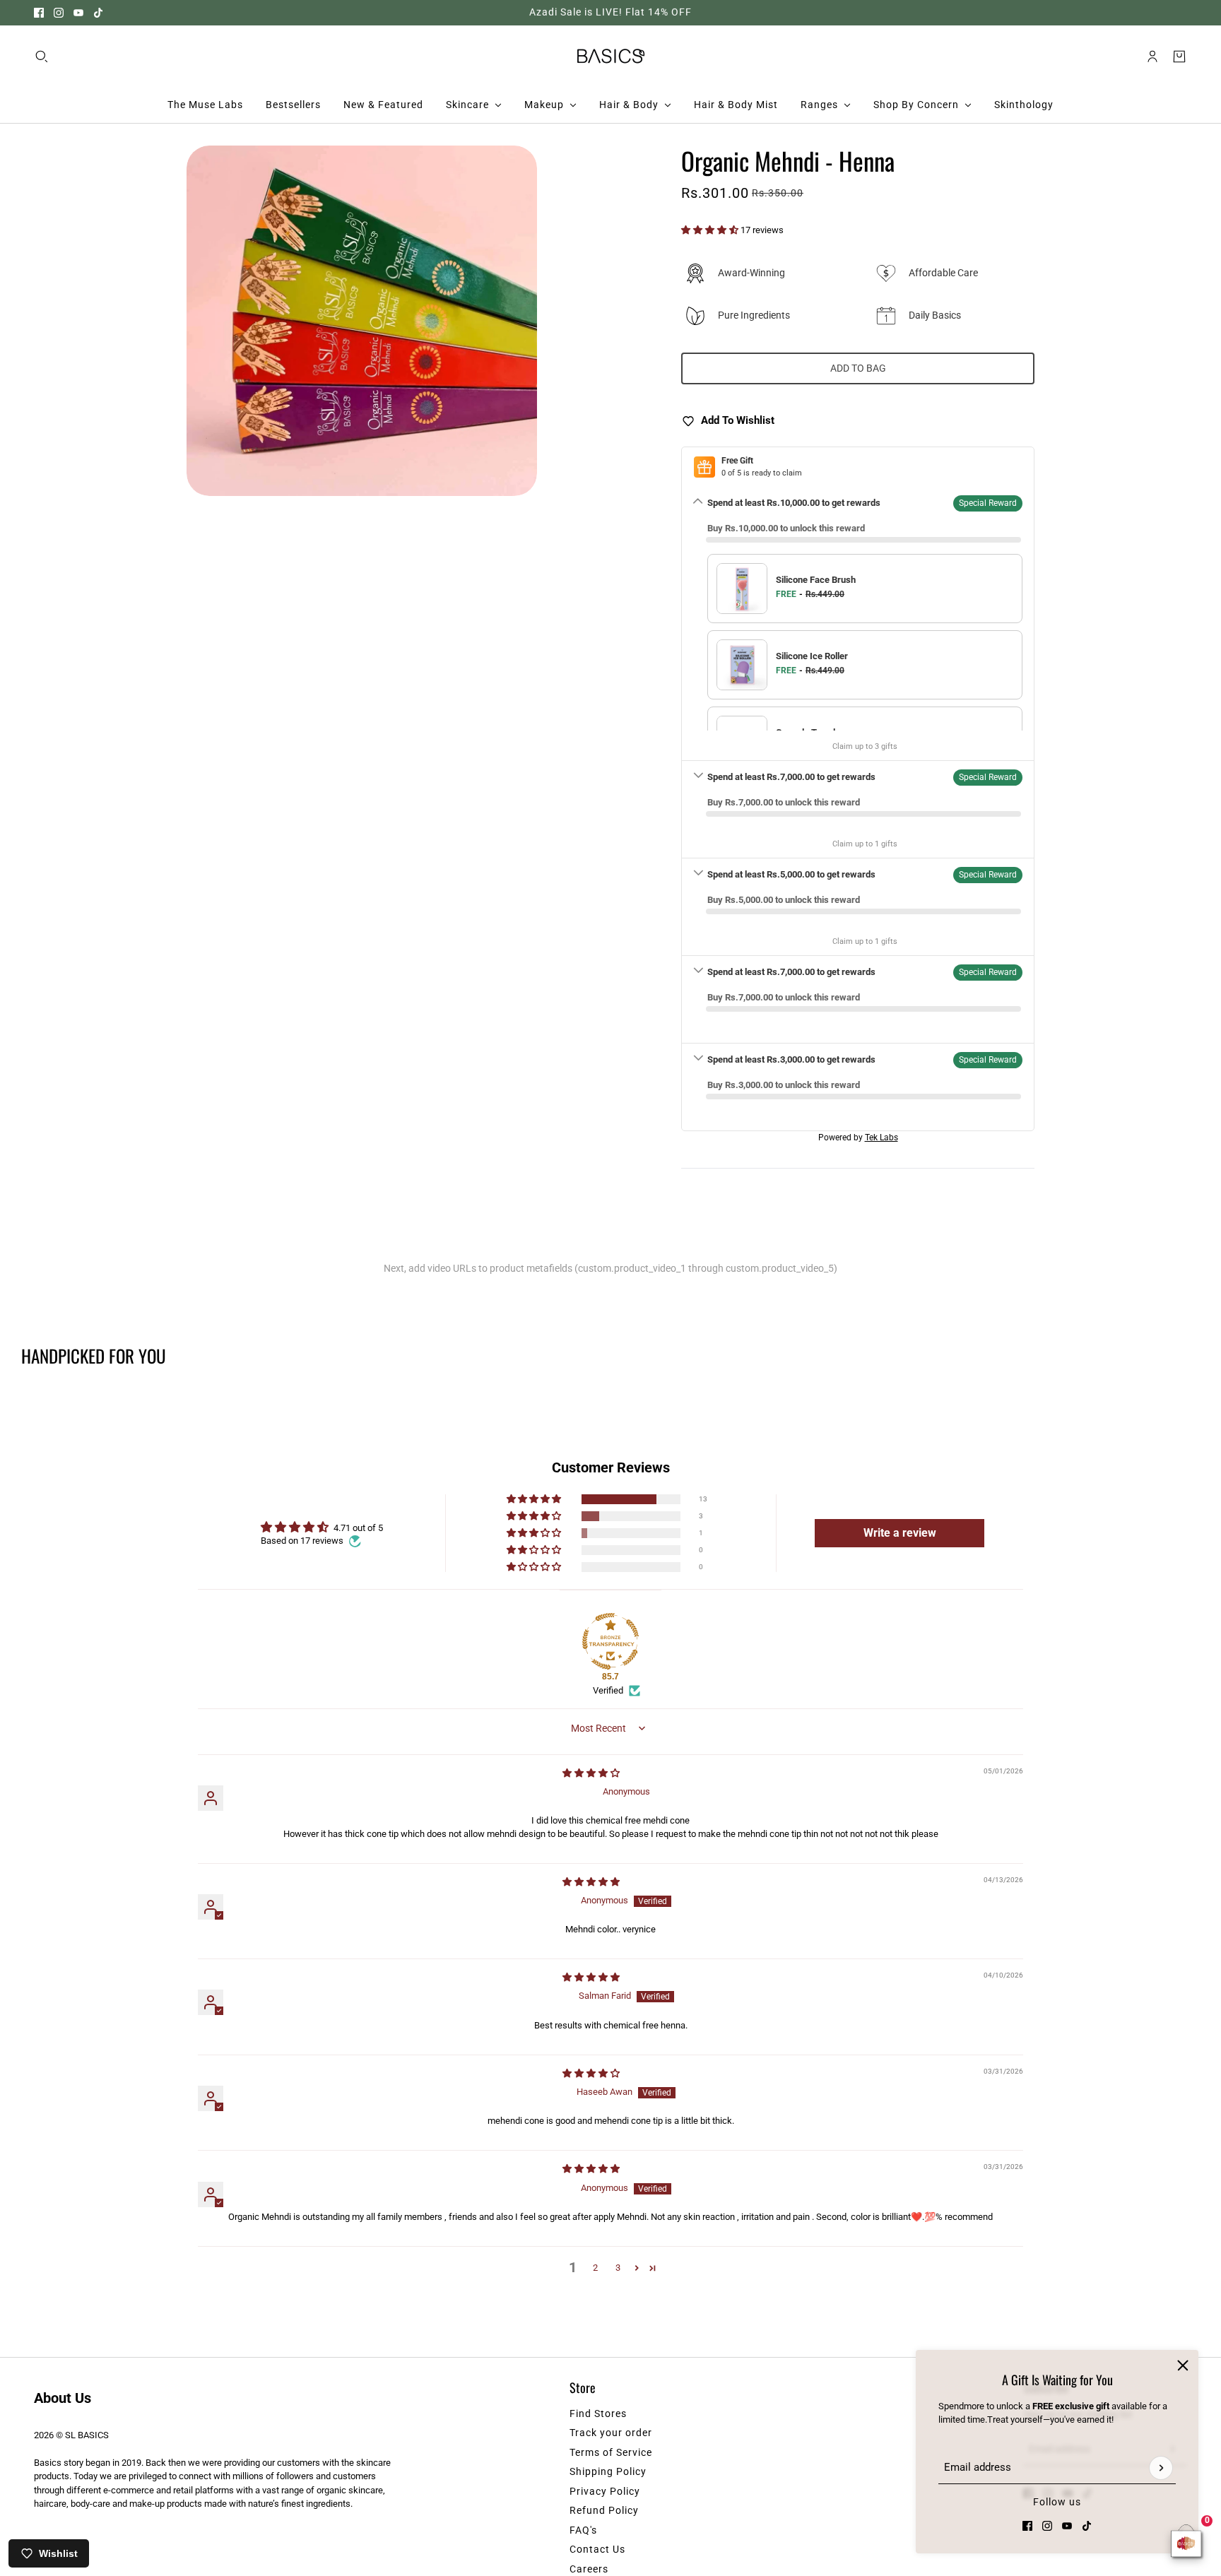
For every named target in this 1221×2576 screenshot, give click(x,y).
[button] (711, 230)
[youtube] (78, 13)
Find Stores (598, 2413)
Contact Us (597, 2549)
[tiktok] (98, 13)
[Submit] (1161, 2468)
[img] (591, 1773)
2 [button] (595, 2268)
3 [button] (618, 2268)
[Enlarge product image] (362, 321)
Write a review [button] (900, 1533)
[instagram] (59, 13)
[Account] (1152, 56)
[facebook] (39, 13)
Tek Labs (881, 1138)
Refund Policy (604, 2510)
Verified (608, 1690)
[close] (1183, 2365)
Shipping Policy (608, 2471)
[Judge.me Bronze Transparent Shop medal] (610, 1641)
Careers (589, 2569)
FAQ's (583, 2530)
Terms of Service (611, 2452)
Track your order (611, 2433)
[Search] (42, 56)
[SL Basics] (611, 56)
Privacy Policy (605, 2491)
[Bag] (1179, 56)
